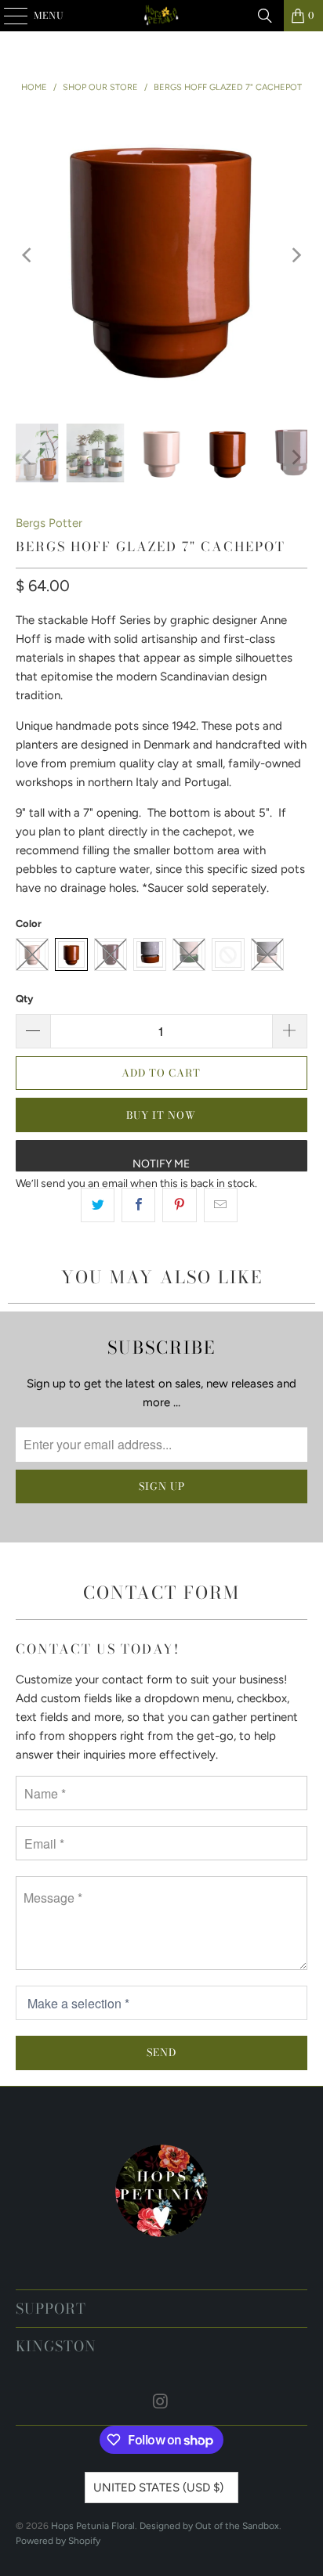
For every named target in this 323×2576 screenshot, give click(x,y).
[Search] (265, 16)
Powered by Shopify (58, 2541)
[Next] (296, 255)
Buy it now (161, 1115)
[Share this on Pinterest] (179, 1205)
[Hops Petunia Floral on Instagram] (161, 2403)
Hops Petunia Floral (93, 2526)
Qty (24, 999)
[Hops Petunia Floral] (161, 16)
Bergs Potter (49, 523)
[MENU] (8, 16)
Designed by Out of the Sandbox (209, 2526)
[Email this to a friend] (221, 1205)
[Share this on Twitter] (98, 1205)
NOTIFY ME (161, 1164)
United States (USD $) (158, 2488)
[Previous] (27, 255)
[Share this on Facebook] (138, 1205)
